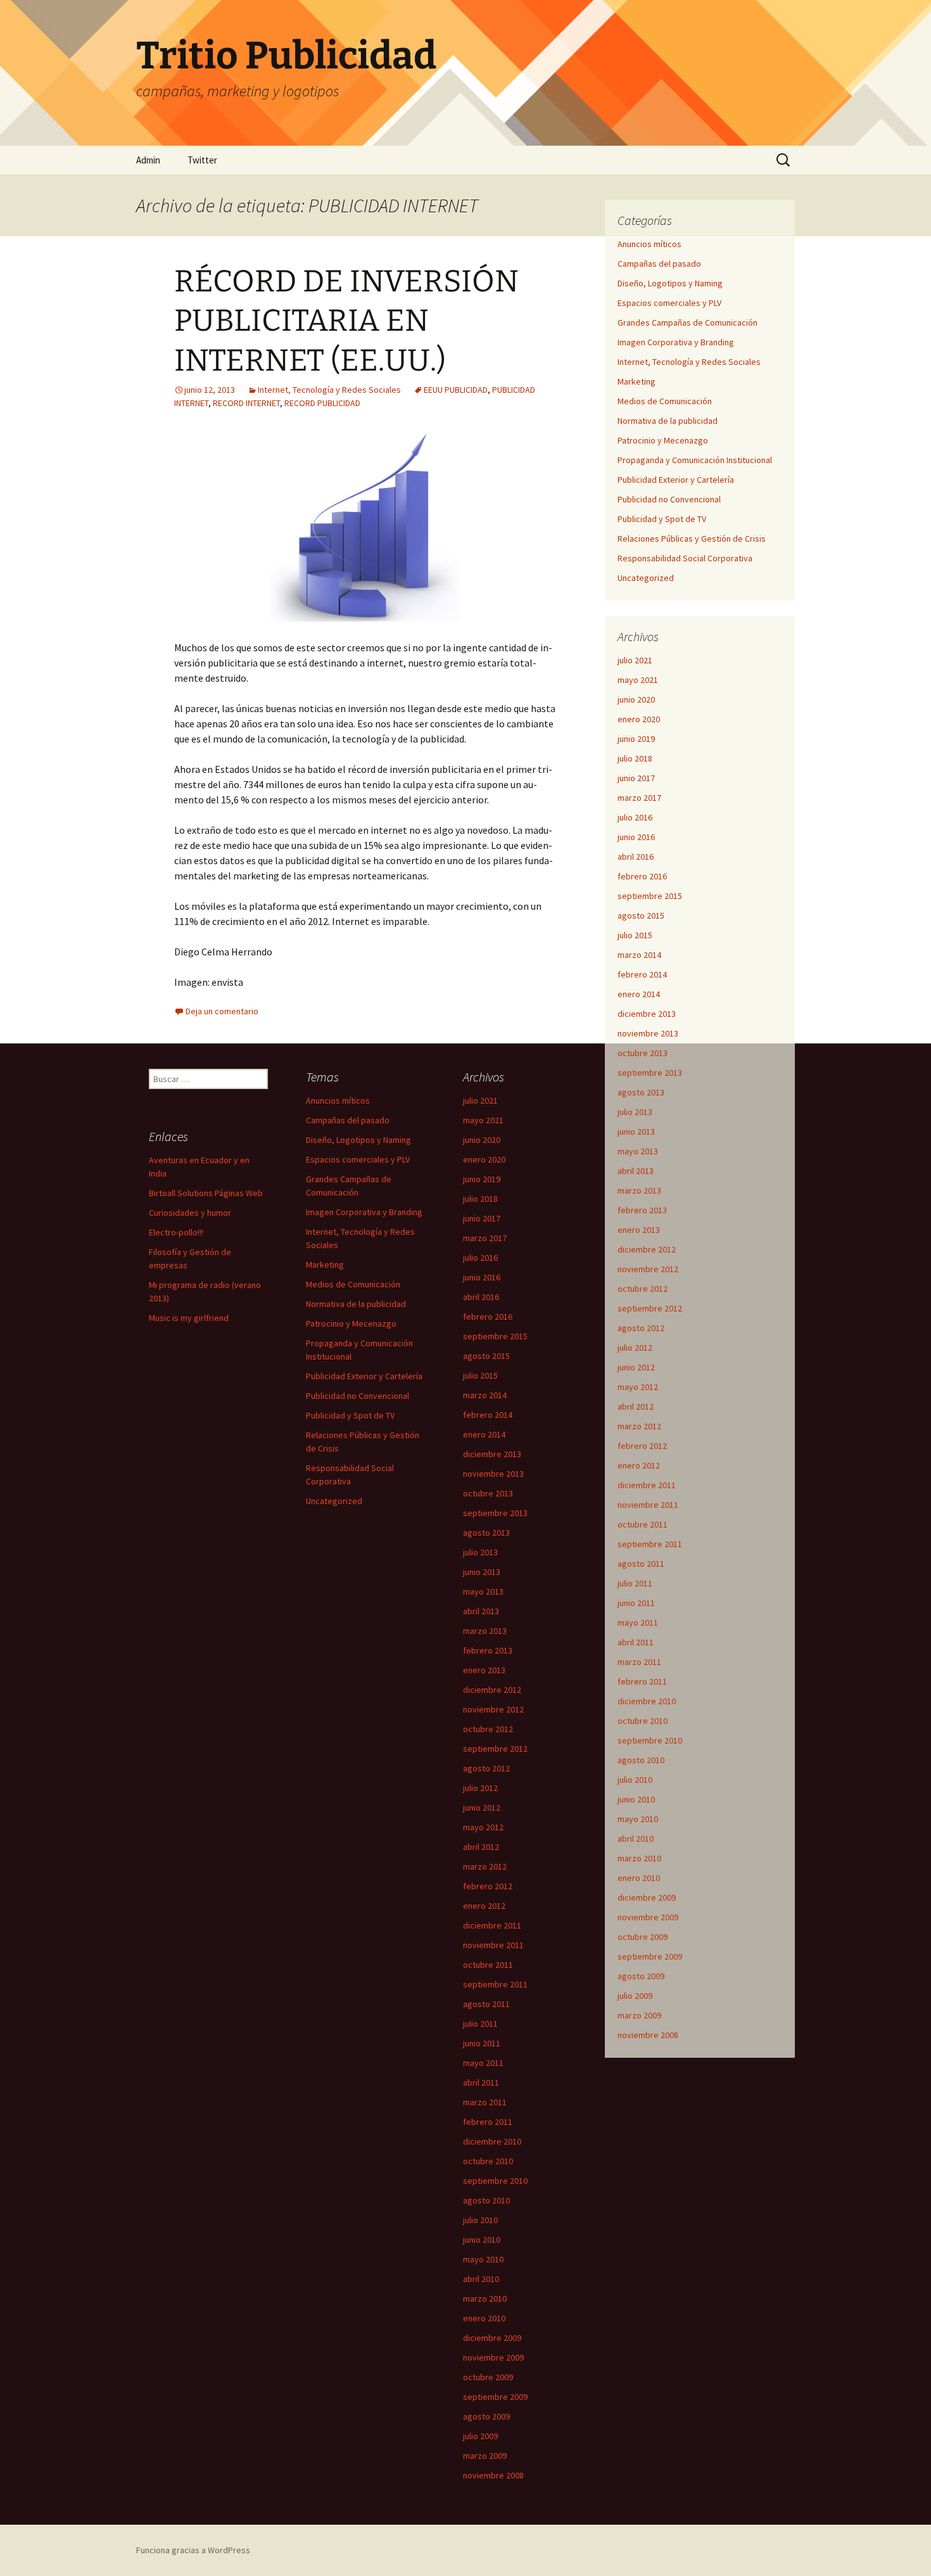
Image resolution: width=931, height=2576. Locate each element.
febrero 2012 (642, 1446)
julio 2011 (635, 1583)
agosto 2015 (641, 915)
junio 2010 (636, 1799)
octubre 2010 (643, 1721)
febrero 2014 (642, 974)
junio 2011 (636, 1603)
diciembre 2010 (647, 1701)
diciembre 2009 (647, 1897)
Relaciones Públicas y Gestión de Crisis (692, 539)
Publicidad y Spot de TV (662, 519)
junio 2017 (636, 778)
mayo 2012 (638, 1387)
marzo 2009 (639, 2015)
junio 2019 (636, 739)
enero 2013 (639, 1230)
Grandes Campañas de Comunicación (687, 322)
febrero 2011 (642, 1681)
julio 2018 (635, 758)
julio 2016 (635, 817)
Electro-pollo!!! (176, 1232)
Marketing (636, 381)
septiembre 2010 (650, 1740)
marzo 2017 (639, 798)
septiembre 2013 (650, 1073)
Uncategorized (646, 578)
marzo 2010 (639, 1858)
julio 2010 (635, 1780)
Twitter (202, 160)
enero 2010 (639, 1878)
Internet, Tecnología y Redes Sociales (329, 390)
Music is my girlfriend (189, 1318)
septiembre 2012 (650, 1308)
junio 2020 (636, 699)
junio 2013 (636, 1132)
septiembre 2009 (650, 1956)
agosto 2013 (641, 1092)
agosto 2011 (641, 1564)
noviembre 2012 (648, 1269)
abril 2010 (636, 1839)
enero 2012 (639, 1465)
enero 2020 (639, 719)
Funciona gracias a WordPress (193, 2550)
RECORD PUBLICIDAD (322, 403)
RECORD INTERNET (246, 403)
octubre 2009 (643, 1937)
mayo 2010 (638, 1819)
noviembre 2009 (648, 1917)
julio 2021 (635, 660)
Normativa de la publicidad (668, 421)
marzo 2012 (639, 1426)
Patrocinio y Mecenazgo (663, 440)
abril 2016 (636, 857)
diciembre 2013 (647, 1014)
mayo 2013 (638, 1151)
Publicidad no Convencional (669, 499)
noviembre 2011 (648, 1505)
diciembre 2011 (647, 1485)
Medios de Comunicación (665, 401)
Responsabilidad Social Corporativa (685, 558)
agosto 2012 (641, 1328)
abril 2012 (636, 1406)
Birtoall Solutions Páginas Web (206, 1193)
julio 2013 (635, 1112)
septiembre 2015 (650, 896)
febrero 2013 (642, 1210)
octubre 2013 (643, 1053)
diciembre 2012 (647, 1249)
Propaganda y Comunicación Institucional (695, 460)
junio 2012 (636, 1367)
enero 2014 (639, 994)
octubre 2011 (643, 1524)
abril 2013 (636, 1171)
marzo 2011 (639, 1662)
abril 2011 (636, 1642)
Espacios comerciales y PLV (669, 303)
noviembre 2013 (648, 1033)
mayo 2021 (638, 680)
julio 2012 (635, 1348)
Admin (148, 160)
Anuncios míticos (649, 244)
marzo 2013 (639, 1190)
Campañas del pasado (659, 264)
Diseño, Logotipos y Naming (670, 283)
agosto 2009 (641, 1976)
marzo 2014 (639, 955)
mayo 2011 (638, 1623)
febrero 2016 (642, 876)
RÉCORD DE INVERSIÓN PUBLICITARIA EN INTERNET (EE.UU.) (346, 321)
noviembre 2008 (648, 2035)
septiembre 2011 (650, 1544)
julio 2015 (635, 935)
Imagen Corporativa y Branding (676, 342)
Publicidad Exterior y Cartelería (676, 480)
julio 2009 (635, 1996)
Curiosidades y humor (190, 1213)
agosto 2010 (641, 1760)
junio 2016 (636, 837)
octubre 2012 (643, 1289)
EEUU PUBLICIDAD (456, 390)
